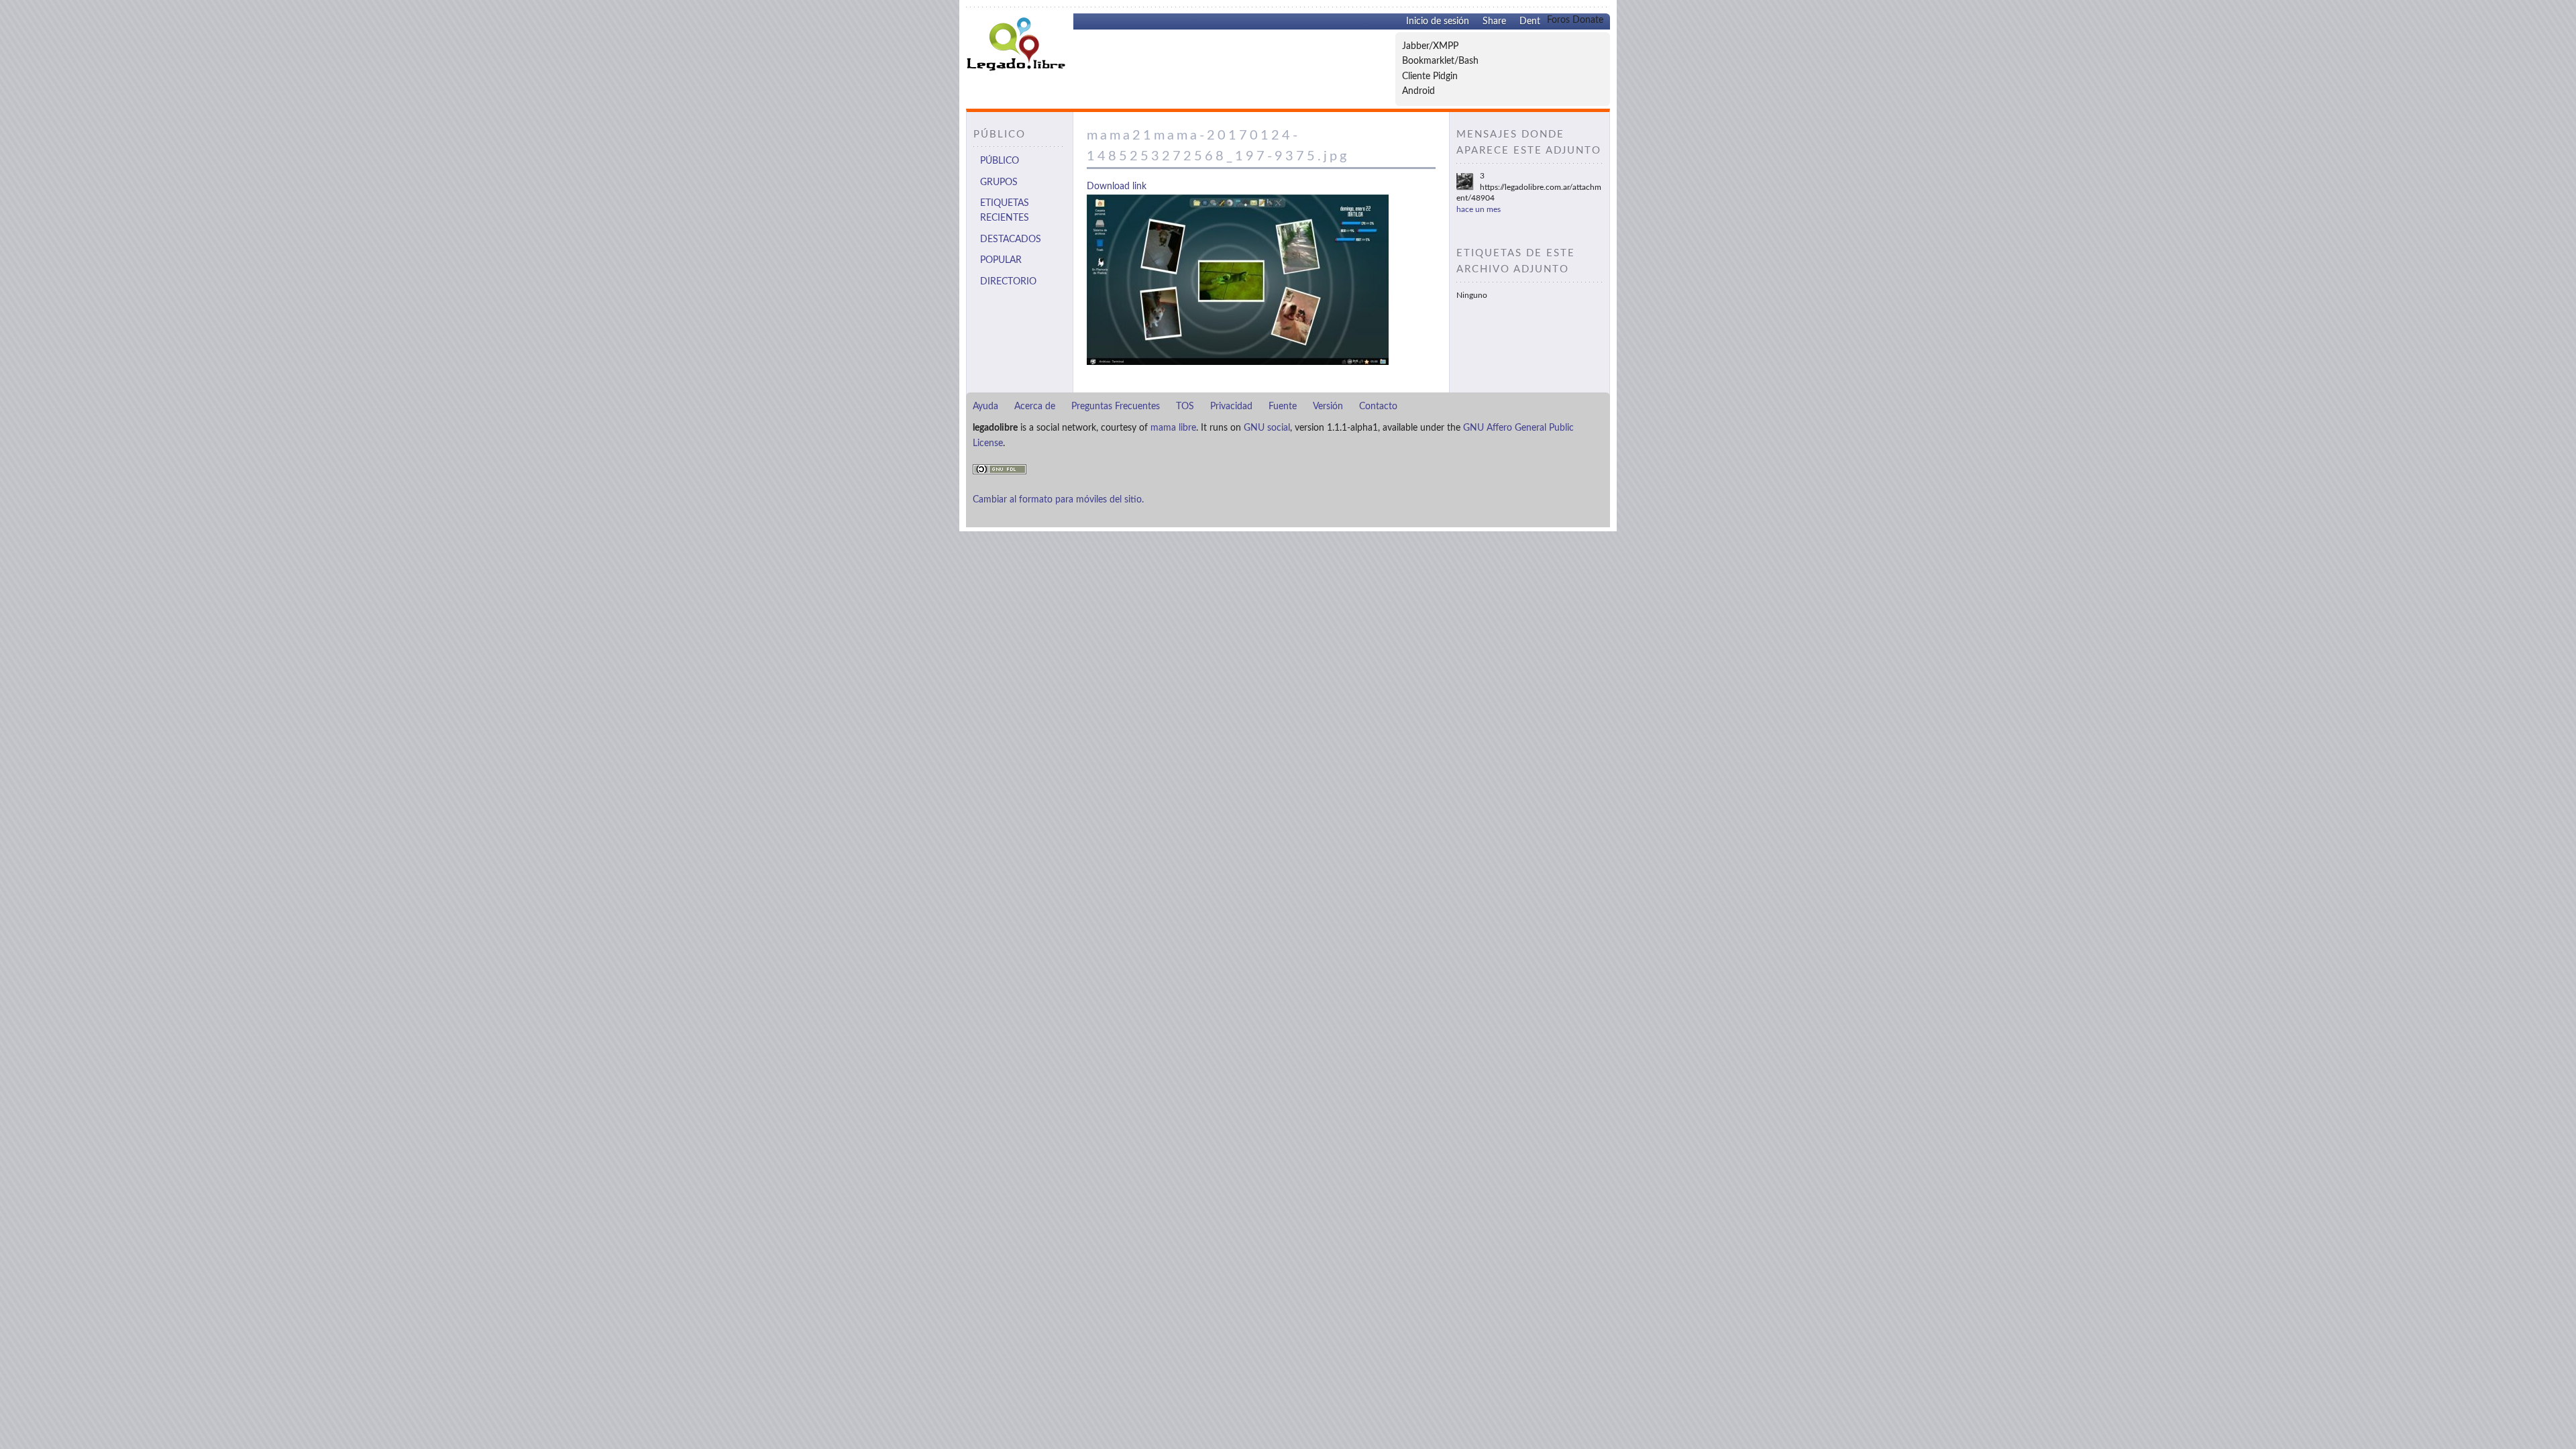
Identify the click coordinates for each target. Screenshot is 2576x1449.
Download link (1117, 186)
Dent (1530, 21)
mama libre (1173, 428)
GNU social (1267, 428)
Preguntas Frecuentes (1116, 407)
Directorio (1008, 282)
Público (1000, 161)
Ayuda (985, 407)
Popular (1001, 260)
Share (1494, 21)
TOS (1185, 407)
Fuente (1283, 407)
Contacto (1378, 407)
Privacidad (1231, 407)
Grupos (999, 182)
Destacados (1011, 239)
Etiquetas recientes (1005, 211)
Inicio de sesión (1438, 21)
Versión (1328, 407)
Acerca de (1035, 407)
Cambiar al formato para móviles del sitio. (1058, 500)
